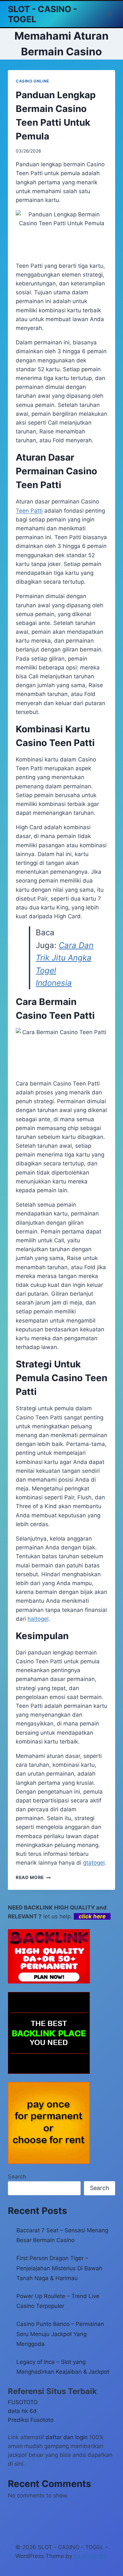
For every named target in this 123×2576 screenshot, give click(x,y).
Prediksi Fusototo (31, 2420)
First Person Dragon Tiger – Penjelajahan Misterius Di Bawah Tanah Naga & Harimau (59, 2268)
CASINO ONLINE (32, 81)
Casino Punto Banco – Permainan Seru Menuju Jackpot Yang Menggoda (60, 2334)
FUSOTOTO (23, 2402)
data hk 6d (22, 2411)
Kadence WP (91, 2556)
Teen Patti (29, 511)
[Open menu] (109, 14)
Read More (33, 1877)
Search (17, 2177)
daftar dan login (67, 2437)
